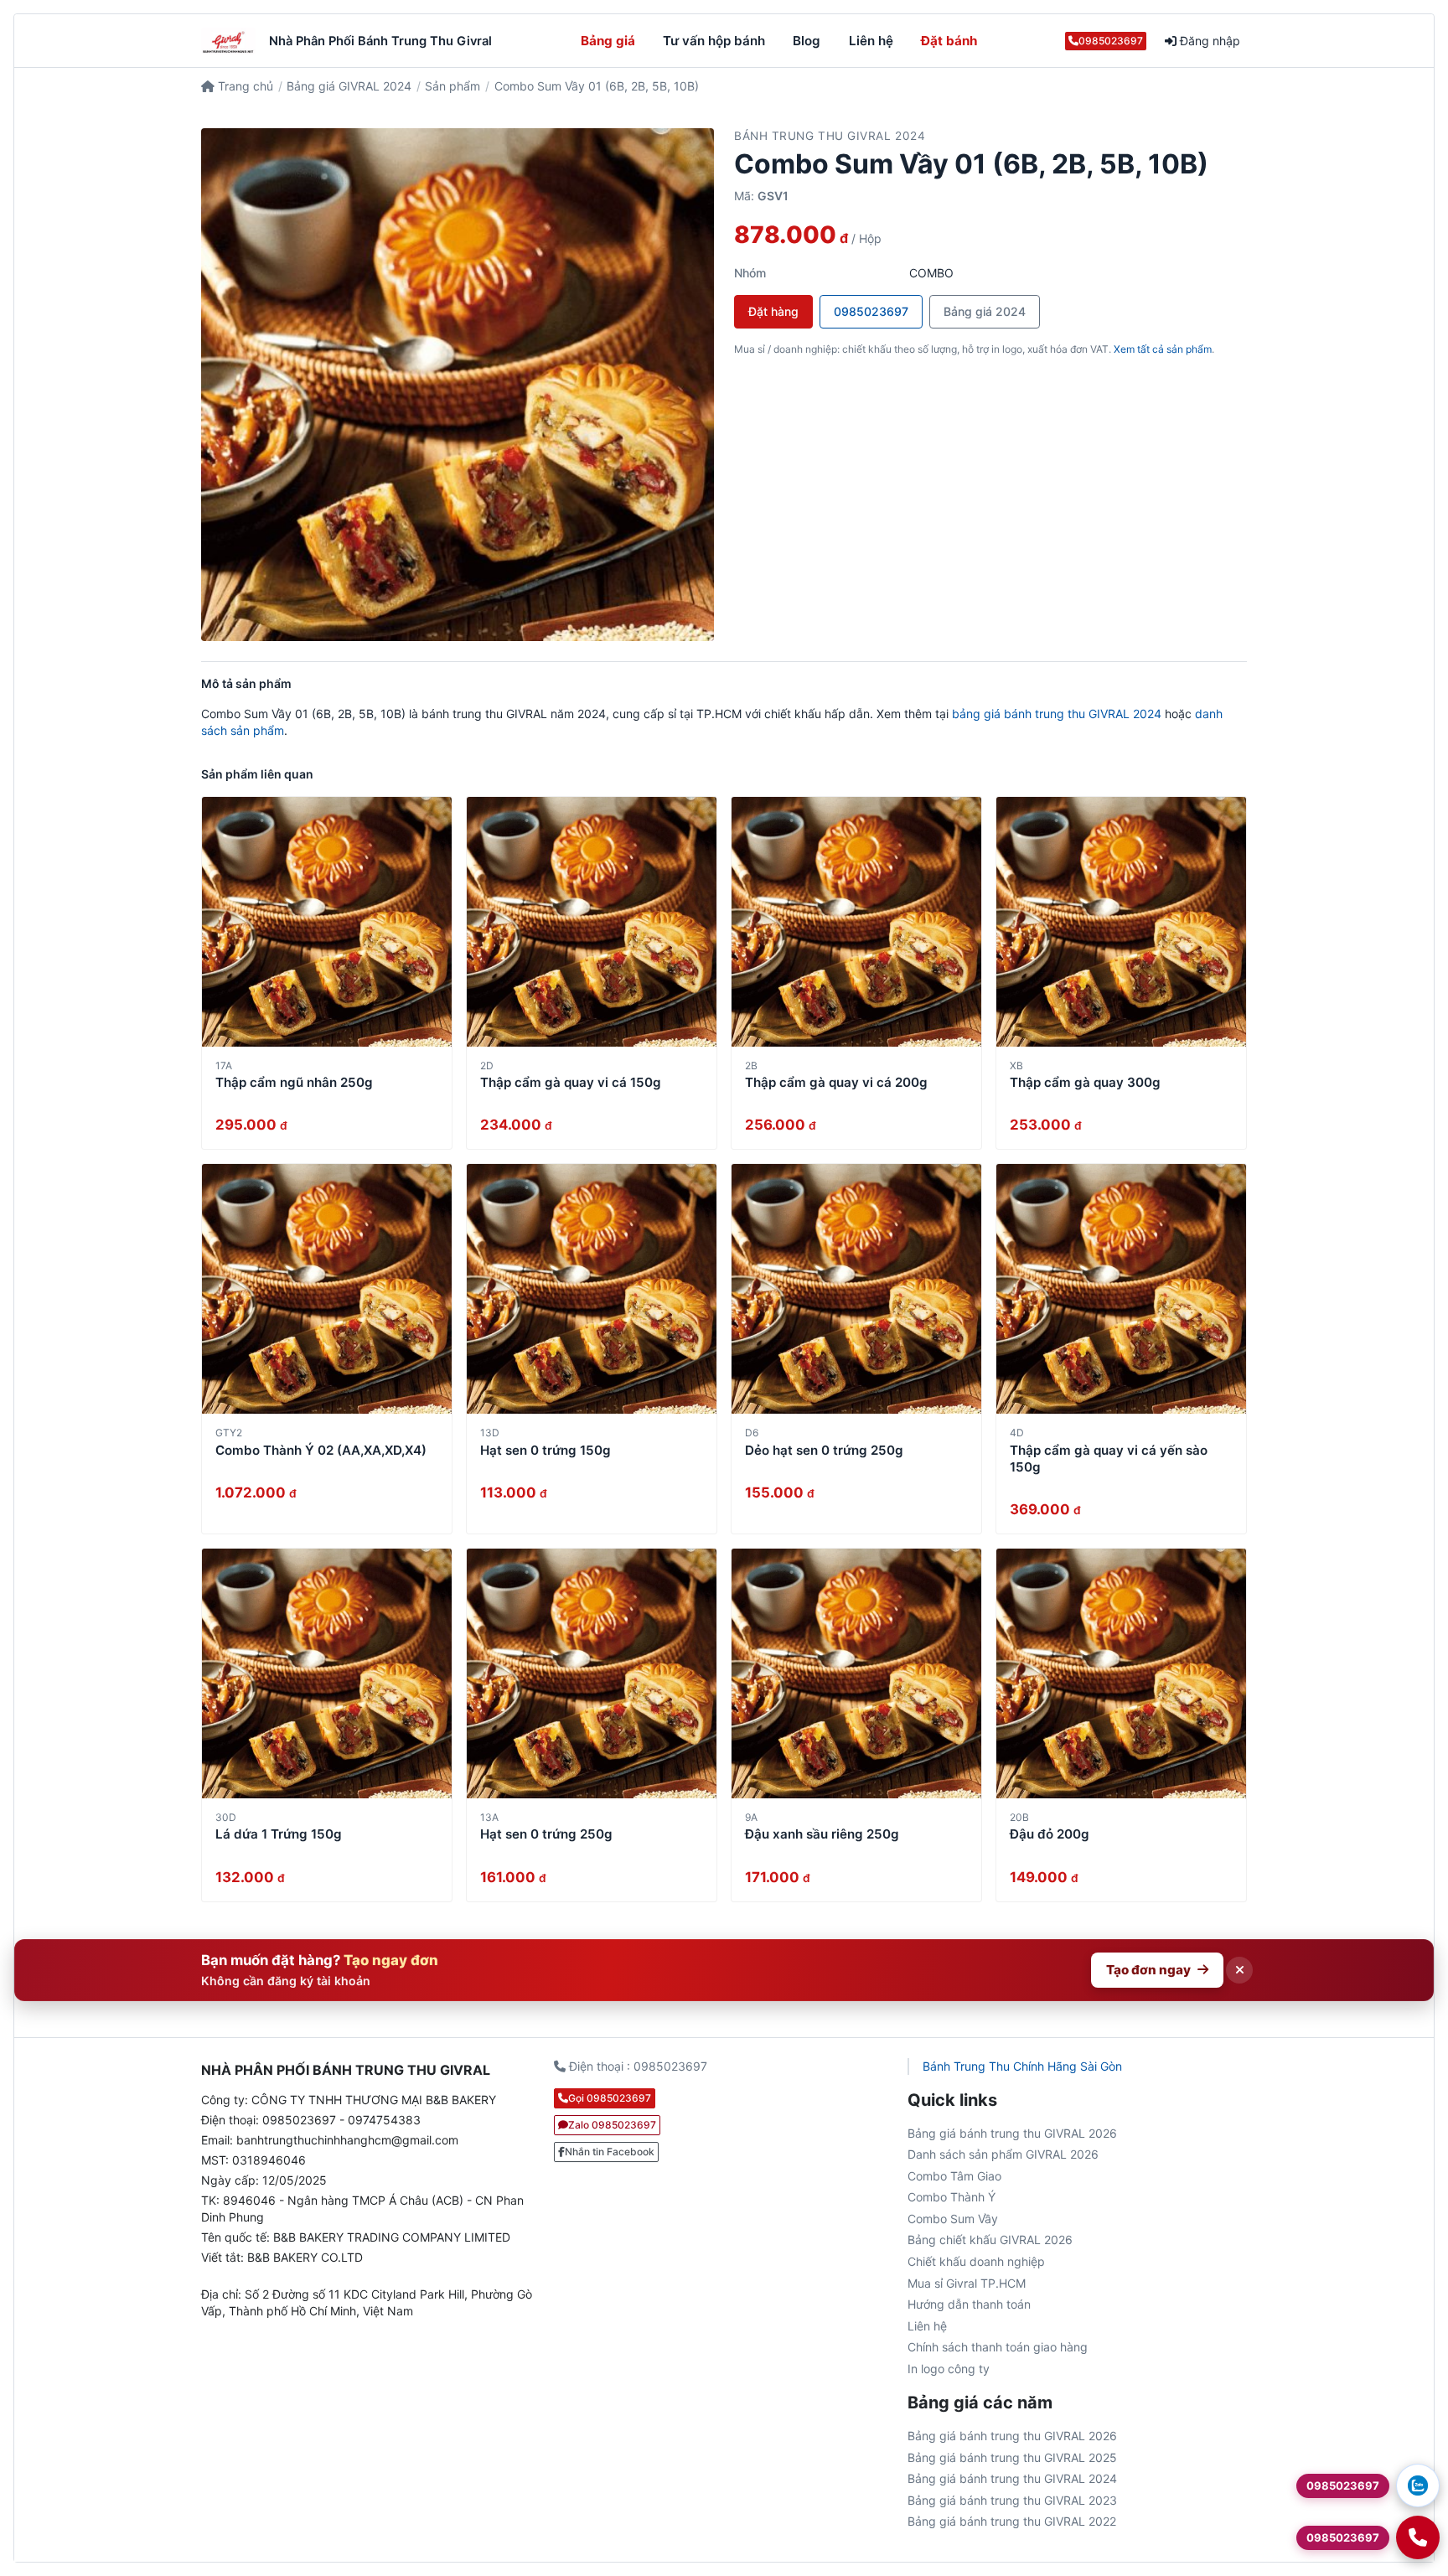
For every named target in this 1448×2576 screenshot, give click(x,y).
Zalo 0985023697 (612, 2125)
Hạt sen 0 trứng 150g (546, 1450)
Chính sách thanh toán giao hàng (998, 2347)
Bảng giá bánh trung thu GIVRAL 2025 (1012, 2457)
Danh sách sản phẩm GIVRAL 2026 (1003, 2154)
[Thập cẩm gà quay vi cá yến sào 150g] (1121, 1289)
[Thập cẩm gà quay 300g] (1121, 922)
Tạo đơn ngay (1148, 1970)
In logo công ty (949, 2369)
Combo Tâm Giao (954, 2176)
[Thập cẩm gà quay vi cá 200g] (856, 922)
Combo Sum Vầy (953, 2219)
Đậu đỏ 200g (1050, 1834)
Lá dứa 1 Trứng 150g (279, 1834)
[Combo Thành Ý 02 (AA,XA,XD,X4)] (327, 1289)
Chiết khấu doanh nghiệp (976, 2261)
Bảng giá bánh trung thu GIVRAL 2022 (1012, 2521)
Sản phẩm (452, 86)
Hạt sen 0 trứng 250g (546, 1834)
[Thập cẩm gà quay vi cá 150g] (592, 922)
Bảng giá (608, 41)
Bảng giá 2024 (985, 311)
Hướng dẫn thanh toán (969, 2304)
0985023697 (1111, 41)
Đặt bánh (949, 41)
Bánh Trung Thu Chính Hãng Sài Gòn (1022, 2066)
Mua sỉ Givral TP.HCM (967, 2283)
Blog (807, 41)
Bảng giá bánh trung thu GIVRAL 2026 (1012, 2133)
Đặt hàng (773, 311)
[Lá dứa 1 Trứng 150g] (327, 1673)
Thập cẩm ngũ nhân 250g (294, 1082)
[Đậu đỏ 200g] (1121, 1673)
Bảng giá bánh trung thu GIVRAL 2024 (1012, 2478)
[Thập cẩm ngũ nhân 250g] (327, 922)
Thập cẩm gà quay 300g (1085, 1082)
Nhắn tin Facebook (610, 2152)
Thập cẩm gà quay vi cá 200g (836, 1082)
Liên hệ (871, 41)
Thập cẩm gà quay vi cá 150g (571, 1082)
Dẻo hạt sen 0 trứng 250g (824, 1450)
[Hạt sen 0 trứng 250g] (592, 1673)
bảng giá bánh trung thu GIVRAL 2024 (1057, 714)
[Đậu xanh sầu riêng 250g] (856, 1673)
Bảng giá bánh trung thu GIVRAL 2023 (1012, 2500)
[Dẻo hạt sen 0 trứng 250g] (856, 1289)
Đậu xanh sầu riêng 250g (822, 1834)
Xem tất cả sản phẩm (1163, 349)
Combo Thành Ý (952, 2197)
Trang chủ (244, 86)
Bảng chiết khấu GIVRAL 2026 (990, 2240)
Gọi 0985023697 (610, 2098)
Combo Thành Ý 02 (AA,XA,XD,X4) (321, 1450)
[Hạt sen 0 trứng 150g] (592, 1289)
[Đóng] (1239, 1970)
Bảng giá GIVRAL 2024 (349, 86)
